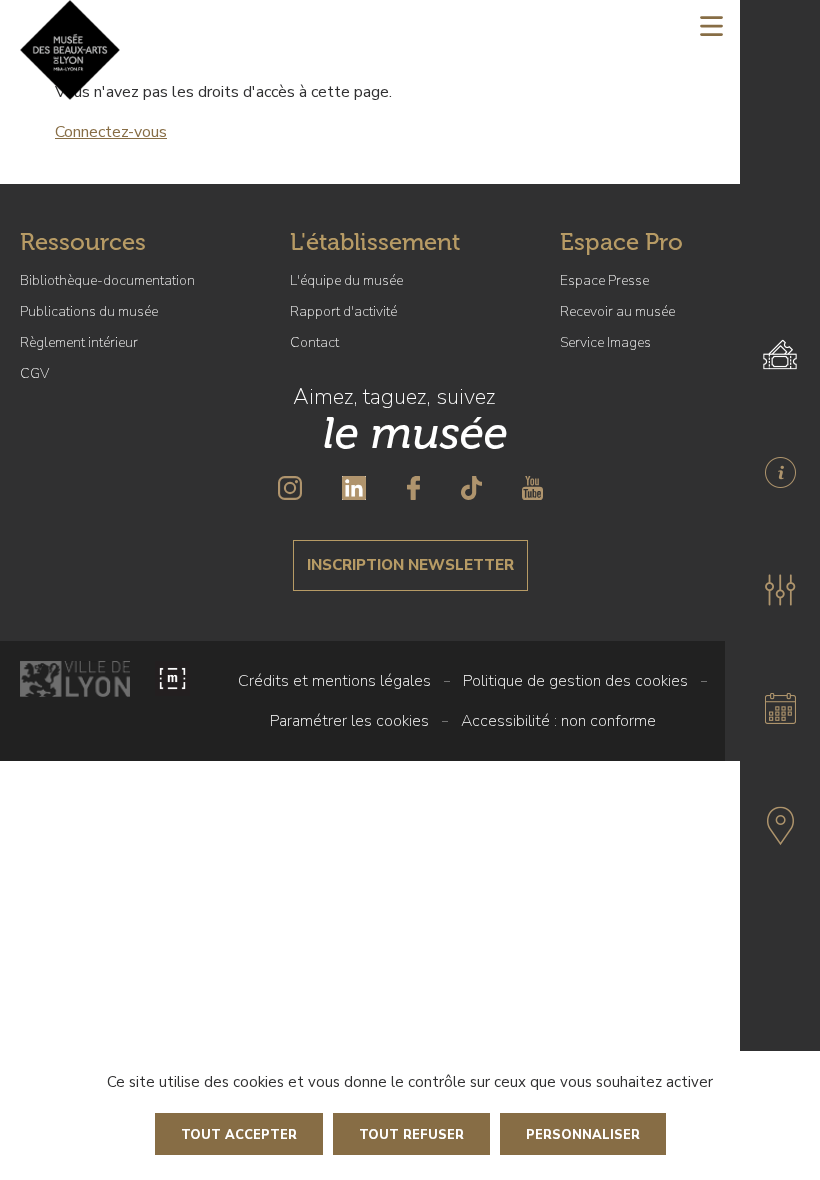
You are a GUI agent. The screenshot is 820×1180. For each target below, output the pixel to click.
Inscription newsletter (410, 565)
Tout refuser (411, 1135)
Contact (314, 342)
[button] (780, 590)
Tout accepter (239, 1135)
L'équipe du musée (346, 280)
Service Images (605, 342)
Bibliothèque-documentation (107, 280)
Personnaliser (583, 1135)
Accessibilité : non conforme (558, 721)
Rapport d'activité (343, 311)
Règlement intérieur (79, 342)
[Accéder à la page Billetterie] (780, 354)
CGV (34, 373)
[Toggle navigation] (711, 25)
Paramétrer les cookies (349, 721)
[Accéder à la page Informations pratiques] (780, 472)
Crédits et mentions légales (334, 681)
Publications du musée (89, 311)
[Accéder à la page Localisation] (780, 826)
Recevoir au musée (617, 311)
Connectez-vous (111, 132)
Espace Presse (604, 280)
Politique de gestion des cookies (575, 681)
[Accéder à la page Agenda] (780, 708)
